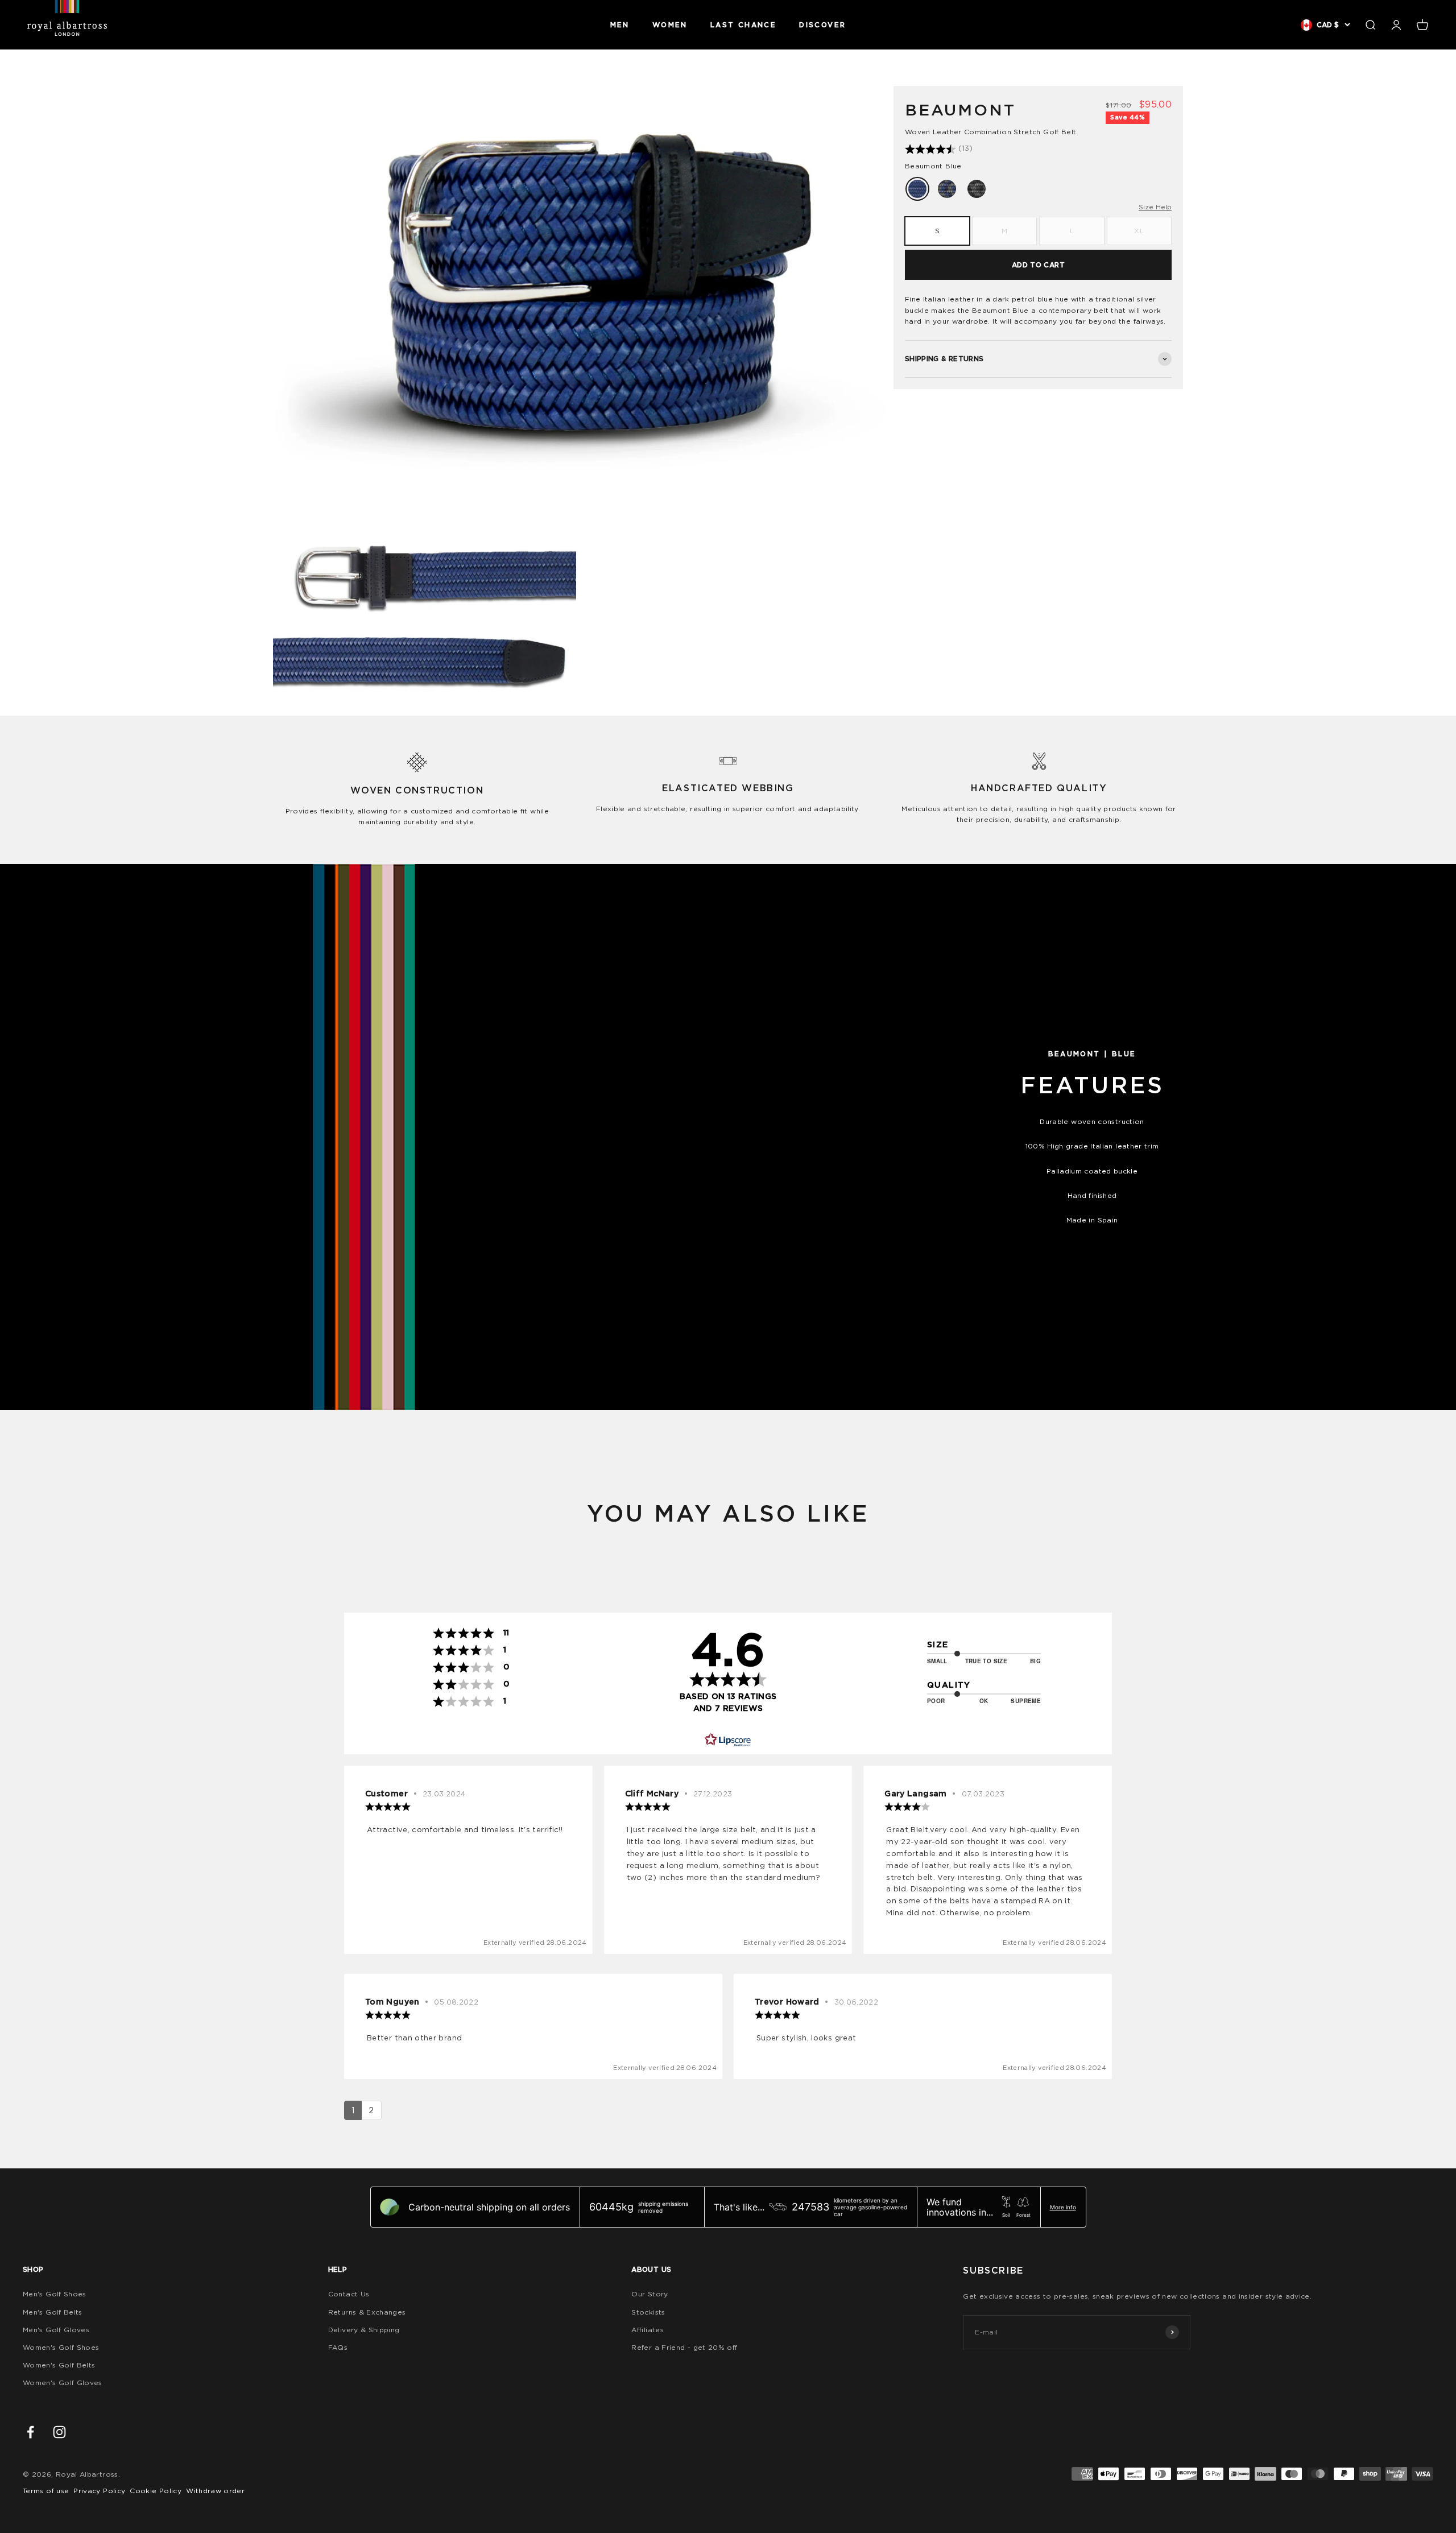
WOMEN (670, 25)
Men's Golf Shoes (55, 2294)
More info (1063, 2207)
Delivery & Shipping (364, 2330)
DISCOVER (822, 25)
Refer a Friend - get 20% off (684, 2347)
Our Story (650, 2294)
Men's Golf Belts (53, 2312)
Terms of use (46, 2491)
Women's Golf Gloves (63, 2383)
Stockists (648, 2312)
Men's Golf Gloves (56, 2330)
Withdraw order (215, 2491)
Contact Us (349, 2294)
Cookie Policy (156, 2491)
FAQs (338, 2347)
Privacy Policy (99, 2491)
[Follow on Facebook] (30, 2432)
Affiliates (648, 2330)
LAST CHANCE (743, 25)
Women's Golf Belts (59, 2365)
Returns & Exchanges (367, 2312)
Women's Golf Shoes (61, 2347)
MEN (620, 25)
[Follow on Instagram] (59, 2432)
